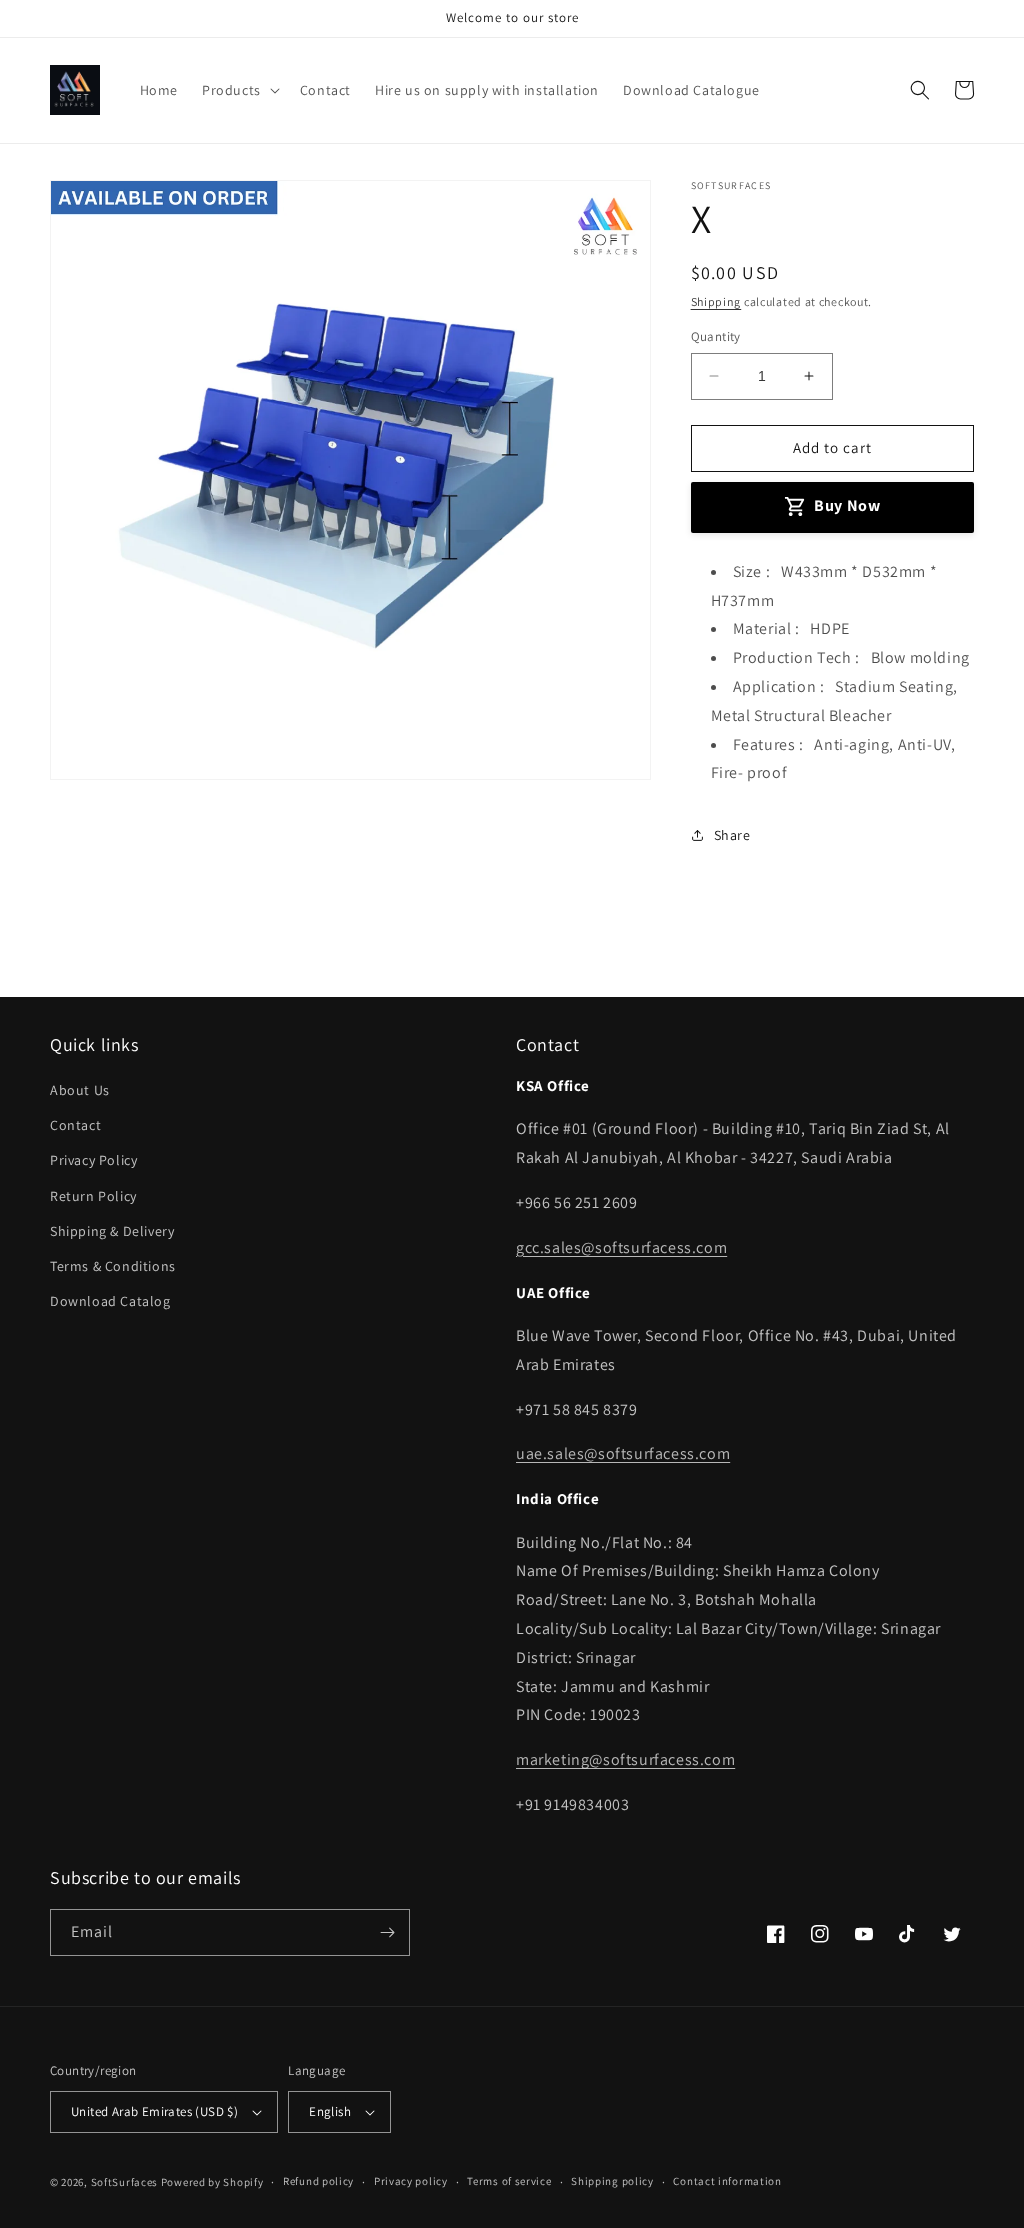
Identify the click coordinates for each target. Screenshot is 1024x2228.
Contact (75, 1125)
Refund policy (318, 2181)
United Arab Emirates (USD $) (154, 2111)
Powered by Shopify (212, 2182)
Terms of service (509, 2181)
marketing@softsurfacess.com (625, 1759)
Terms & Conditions (113, 1266)
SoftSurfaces (124, 2182)
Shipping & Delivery (112, 1231)
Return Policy (93, 1196)
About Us (80, 1090)
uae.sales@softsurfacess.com (623, 1453)
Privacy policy (411, 2181)
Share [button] (732, 835)
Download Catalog (110, 1301)
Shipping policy (612, 2181)
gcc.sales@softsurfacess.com (621, 1247)
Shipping (716, 301)
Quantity (716, 336)
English (330, 2111)
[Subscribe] (387, 1932)
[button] (239, 90)
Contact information (727, 2181)
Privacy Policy (93, 1160)
